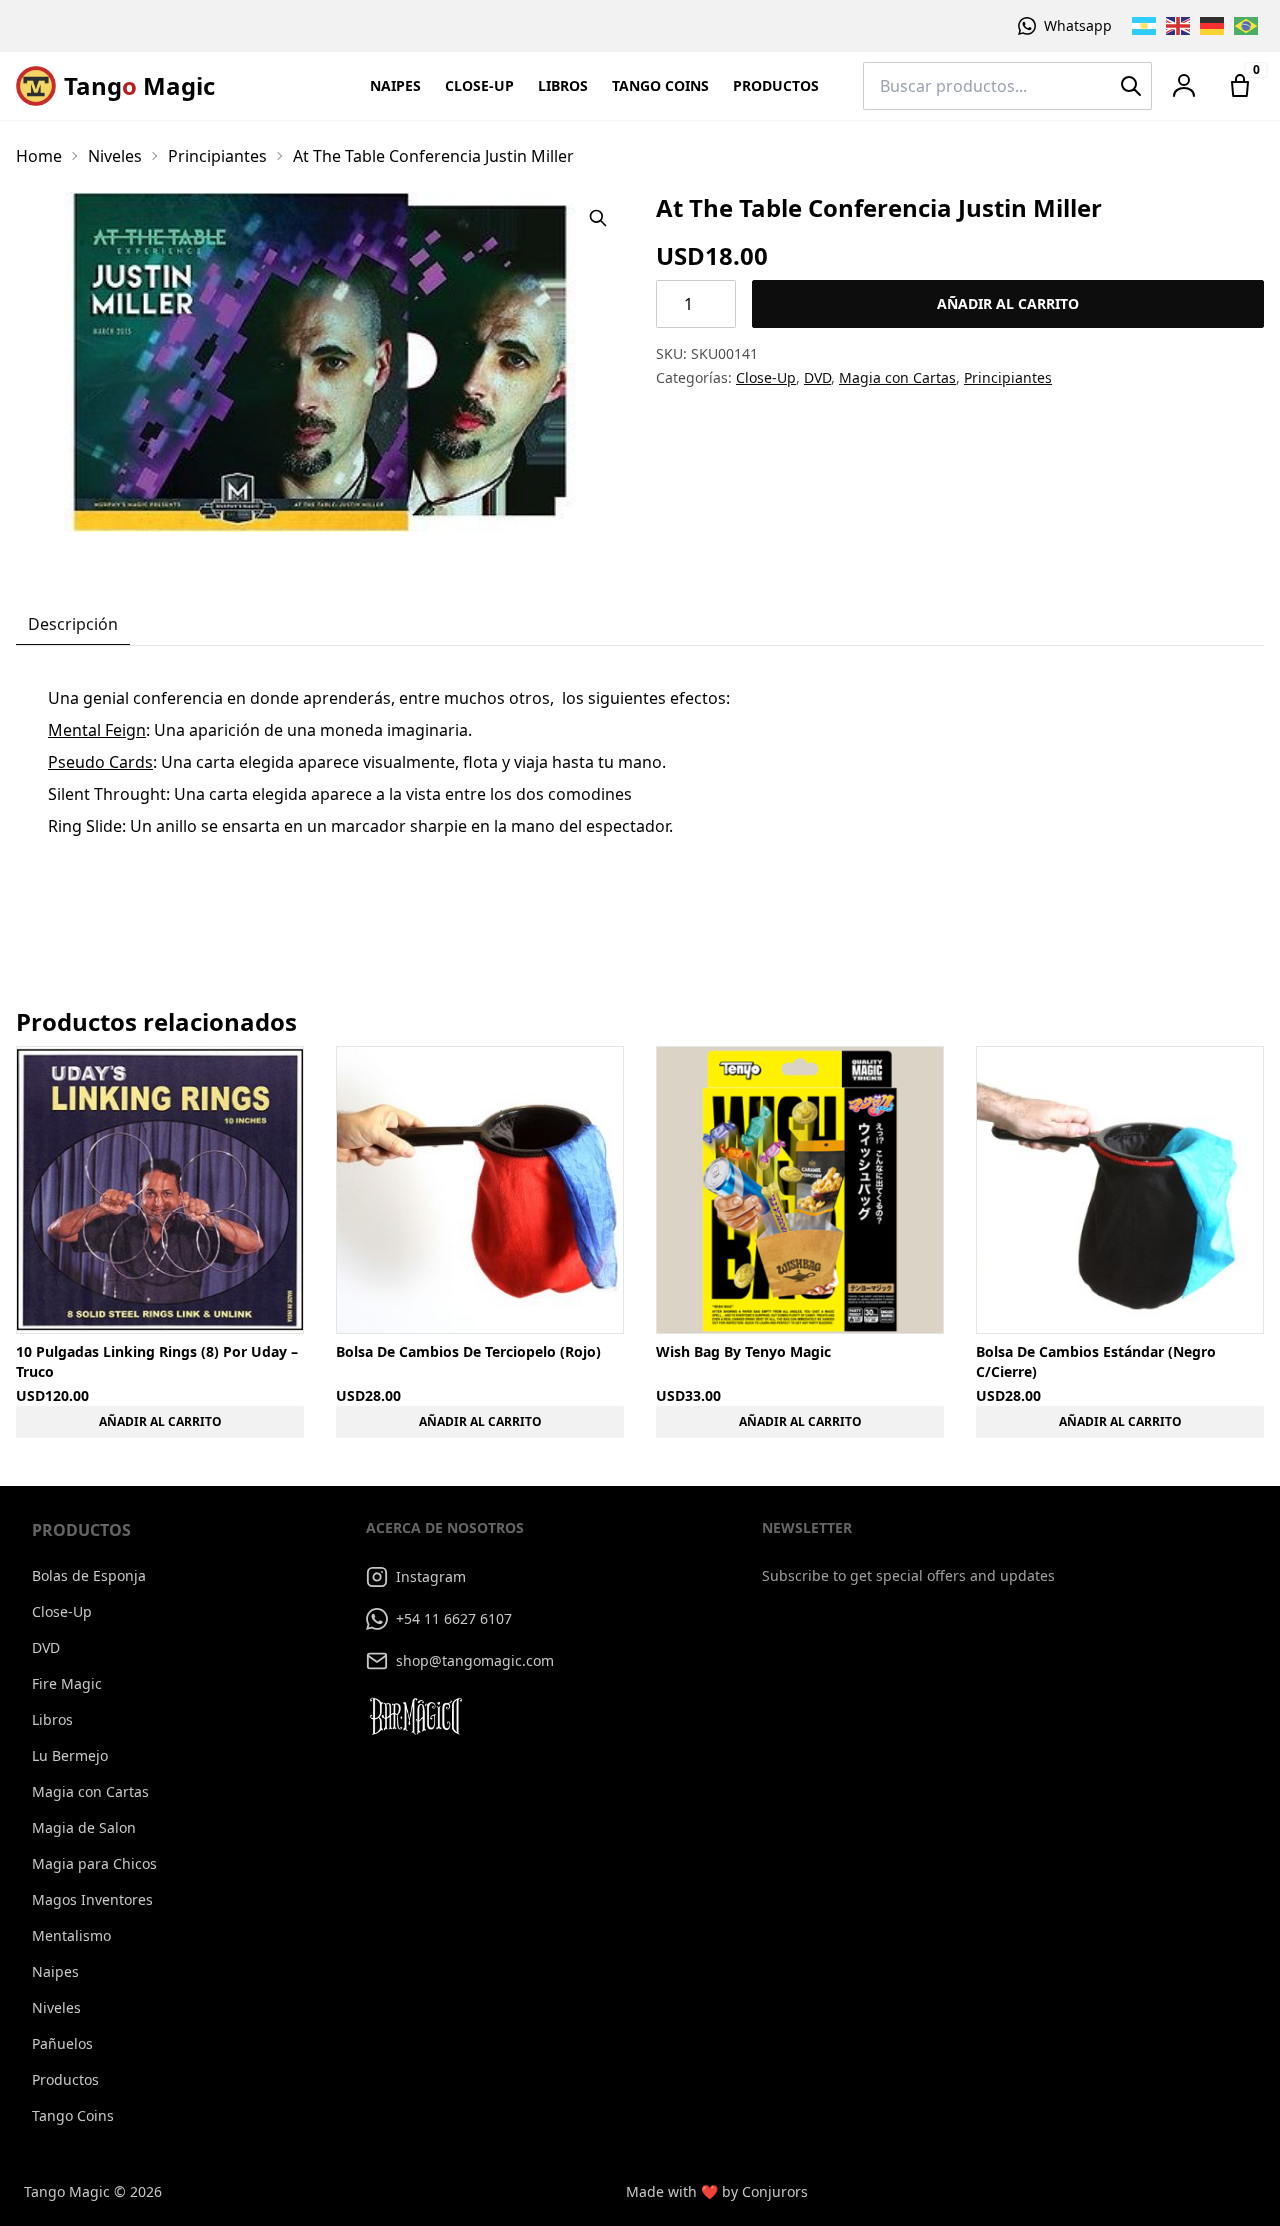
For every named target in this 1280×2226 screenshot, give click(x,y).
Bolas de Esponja (89, 1575)
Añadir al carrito (1008, 303)
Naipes (395, 85)
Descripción (73, 624)
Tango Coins (660, 85)
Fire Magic (67, 1683)
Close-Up (479, 85)
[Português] (1247, 26)
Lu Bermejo (70, 1755)
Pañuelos (62, 2043)
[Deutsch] (1213, 26)
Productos (776, 85)
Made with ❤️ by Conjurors (717, 2191)
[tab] (73, 625)
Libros (563, 85)
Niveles (115, 156)
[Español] (1145, 26)
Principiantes (217, 156)
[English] (1179, 26)
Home (39, 156)
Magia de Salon (84, 1827)
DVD (817, 377)
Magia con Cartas (897, 377)
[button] (1184, 86)
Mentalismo (71, 1935)
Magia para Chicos (94, 1863)
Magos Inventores (92, 1899)
